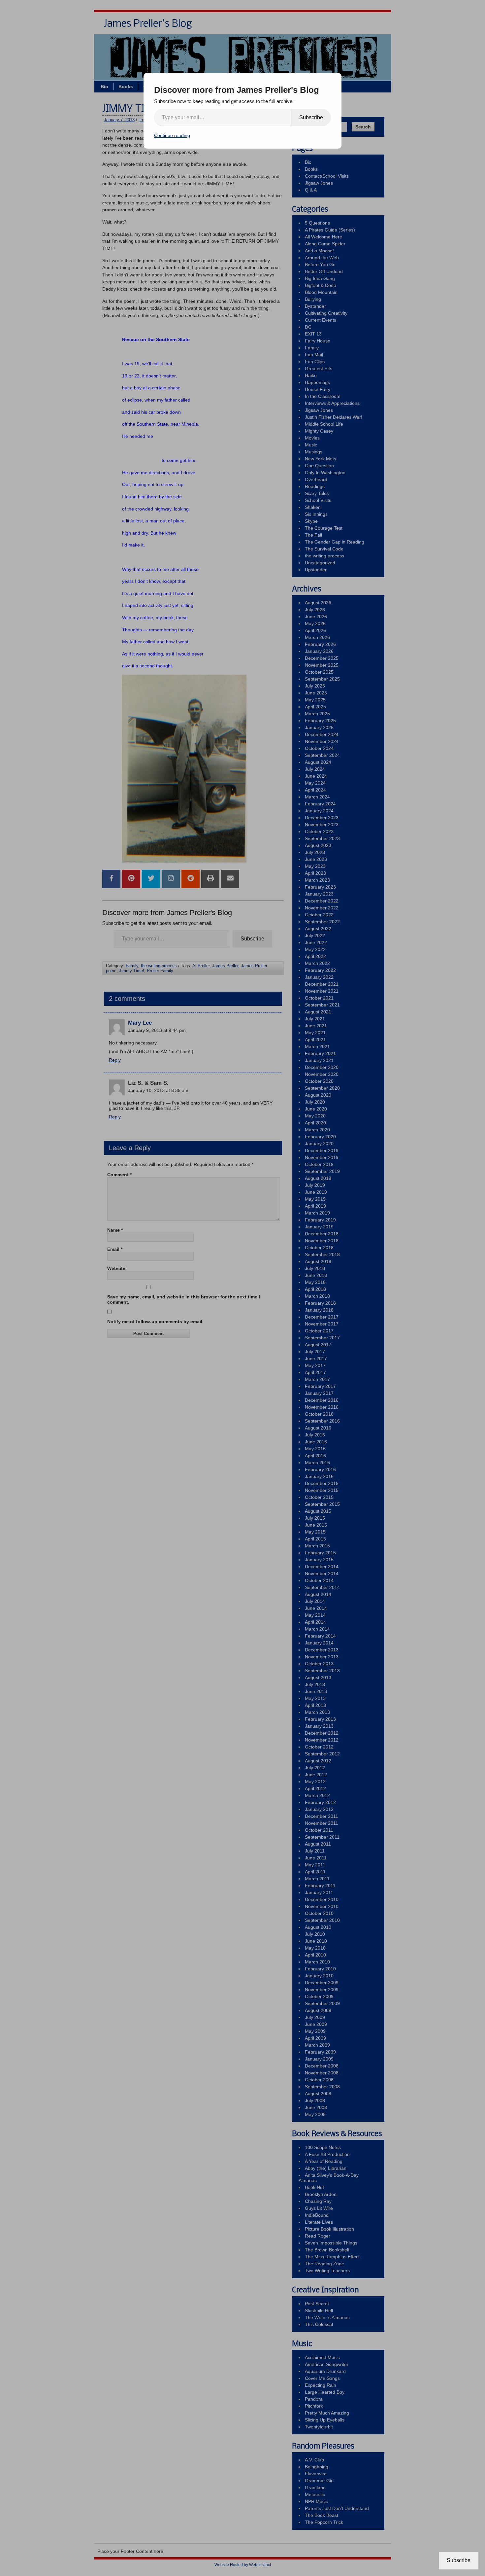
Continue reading (172, 135)
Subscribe (311, 117)
